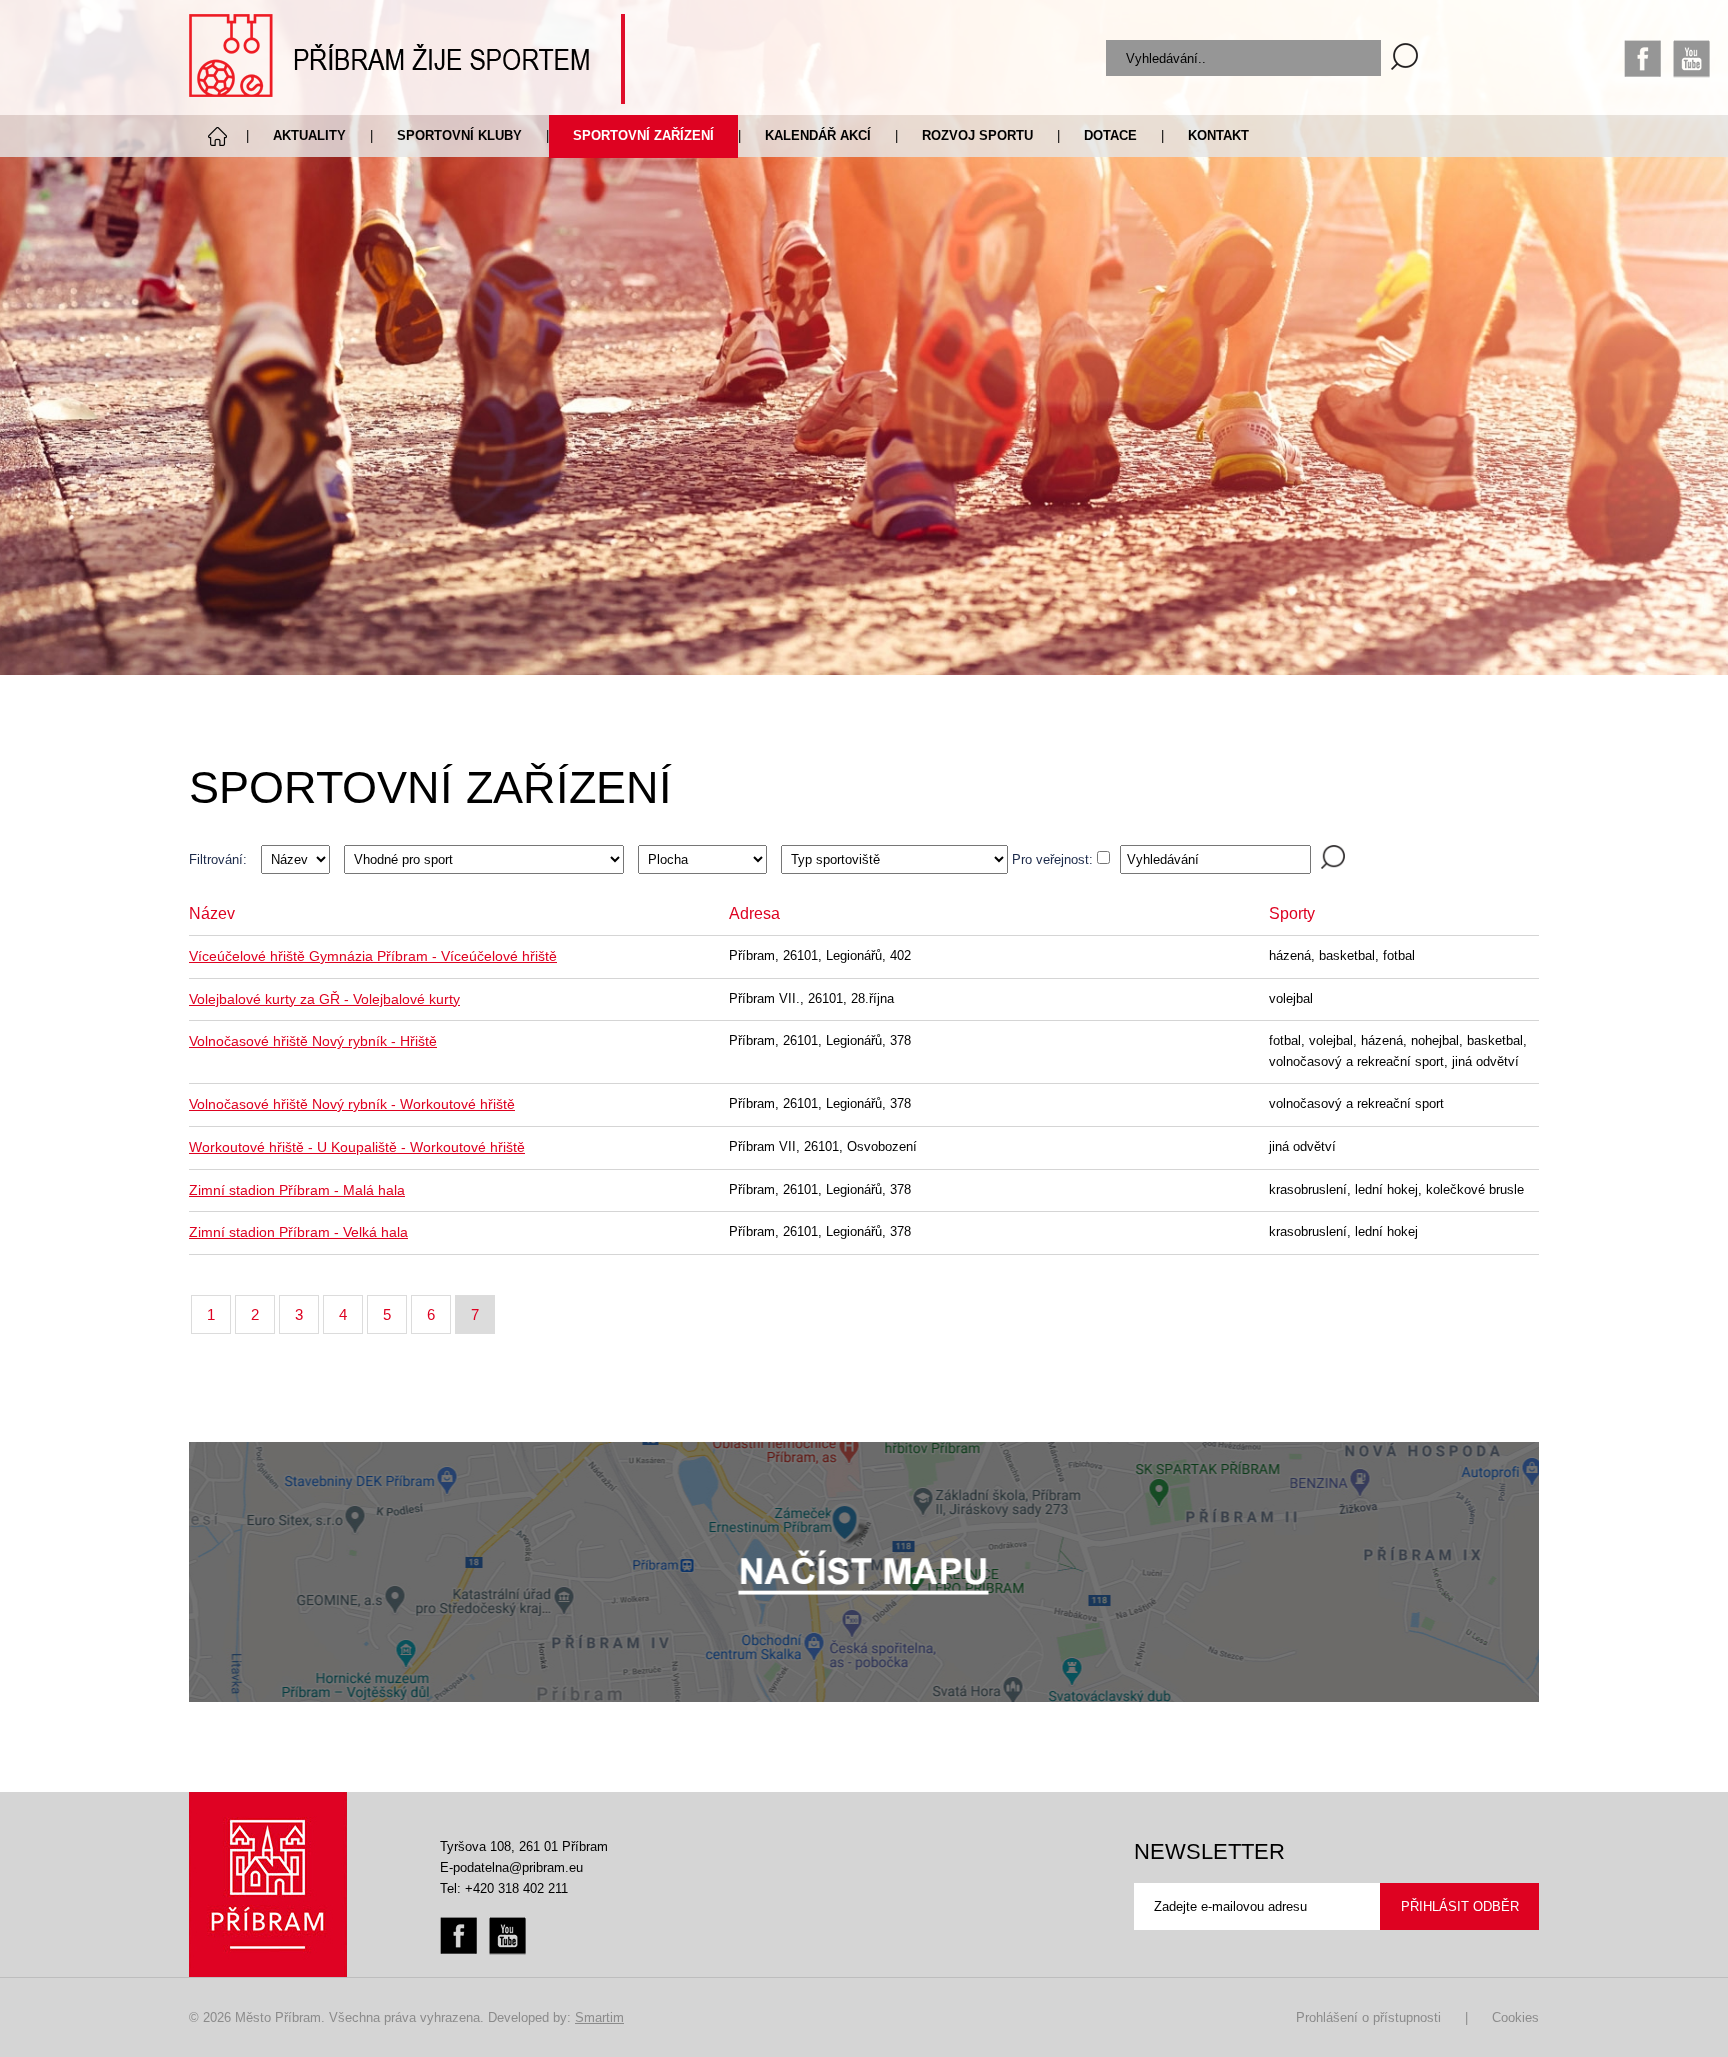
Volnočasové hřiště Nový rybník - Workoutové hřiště (352, 1104)
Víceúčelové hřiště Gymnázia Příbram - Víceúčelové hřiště (373, 956)
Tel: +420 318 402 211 (504, 1888)
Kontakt (1218, 135)
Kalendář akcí (818, 135)
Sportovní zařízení (643, 135)
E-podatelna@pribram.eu (511, 1867)
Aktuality (309, 135)
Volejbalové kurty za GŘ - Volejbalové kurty (324, 999)
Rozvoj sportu (977, 135)
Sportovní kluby (459, 135)
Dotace (1110, 135)
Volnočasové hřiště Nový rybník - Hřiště (313, 1041)
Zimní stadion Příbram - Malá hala (297, 1190)
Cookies (1515, 2017)
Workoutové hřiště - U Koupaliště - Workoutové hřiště (357, 1147)
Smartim (599, 2017)
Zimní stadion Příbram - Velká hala (298, 1232)
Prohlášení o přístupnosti (1368, 2017)
